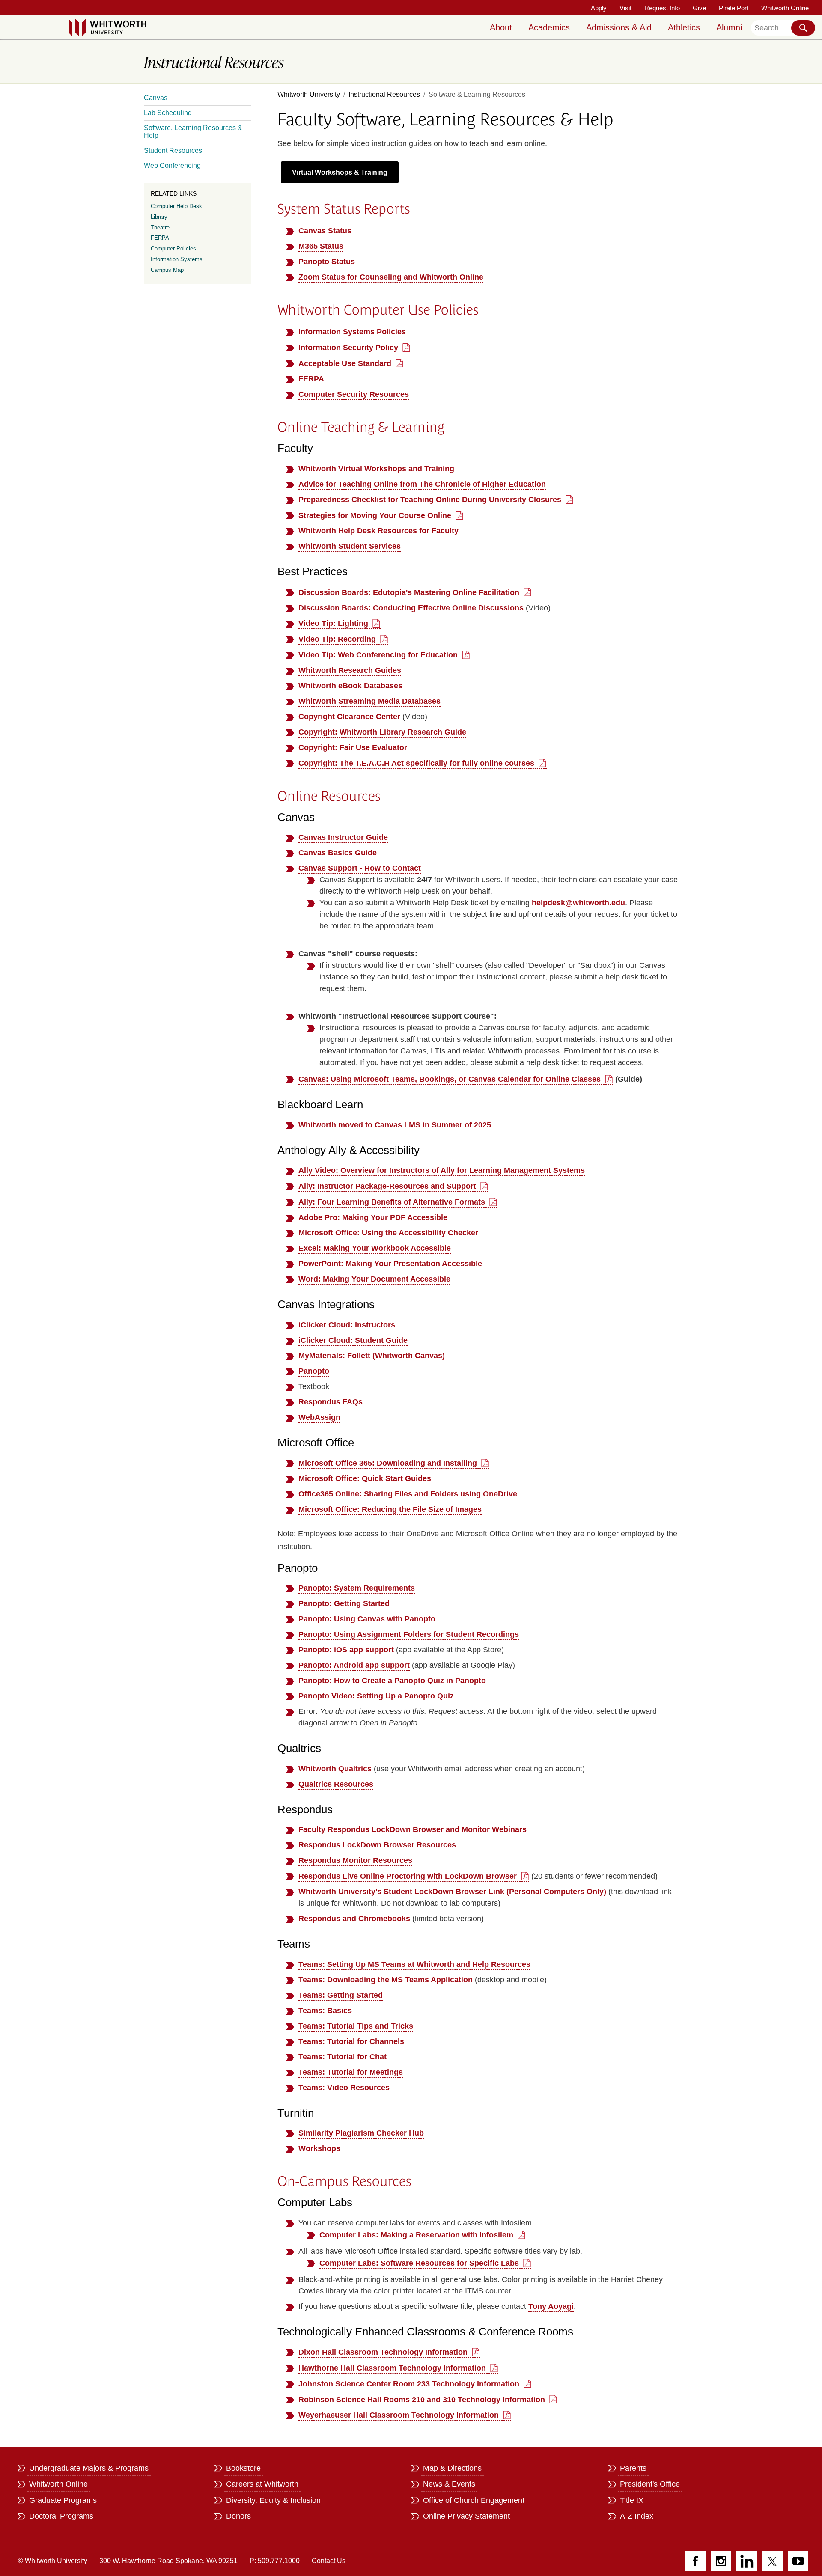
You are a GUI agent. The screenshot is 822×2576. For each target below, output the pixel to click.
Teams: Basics (325, 2011)
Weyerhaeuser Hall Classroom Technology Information (399, 2415)
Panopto (314, 1371)
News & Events (449, 2484)
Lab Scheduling (168, 113)
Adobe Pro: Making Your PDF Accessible (373, 1217)
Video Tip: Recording (337, 639)
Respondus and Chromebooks (354, 1919)
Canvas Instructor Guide (343, 837)
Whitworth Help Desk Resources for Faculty (378, 531)
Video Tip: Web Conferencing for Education (378, 655)
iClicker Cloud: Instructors (347, 1325)
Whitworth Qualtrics (335, 1769)
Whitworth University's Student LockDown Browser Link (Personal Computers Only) (452, 1892)
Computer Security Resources (354, 394)
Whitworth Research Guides (350, 670)
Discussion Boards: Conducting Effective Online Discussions (411, 608)
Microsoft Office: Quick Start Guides (365, 1478)
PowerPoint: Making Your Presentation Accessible (390, 1264)
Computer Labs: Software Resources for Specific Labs (419, 2263)
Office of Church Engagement (474, 2500)
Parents (633, 2468)
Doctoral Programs (61, 2516)
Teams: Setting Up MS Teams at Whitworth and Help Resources (414, 1964)
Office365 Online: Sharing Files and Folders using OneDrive (408, 1494)
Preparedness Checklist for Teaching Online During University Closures (430, 500)
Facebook (695, 2561)
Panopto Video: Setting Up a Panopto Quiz (376, 1696)
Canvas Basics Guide (338, 853)
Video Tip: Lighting (333, 623)
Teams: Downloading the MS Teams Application (386, 1980)
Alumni (729, 27)
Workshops (319, 2148)
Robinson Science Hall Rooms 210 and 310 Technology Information (422, 2400)
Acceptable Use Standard (345, 363)
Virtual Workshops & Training (340, 172)
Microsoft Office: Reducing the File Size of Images (390, 1509)
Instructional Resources (384, 94)
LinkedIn (747, 2561)
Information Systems (177, 259)
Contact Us (329, 2561)
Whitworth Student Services (350, 546)
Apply (599, 8)
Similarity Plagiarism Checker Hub (361, 2133)
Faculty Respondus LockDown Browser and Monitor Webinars (412, 1829)
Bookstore (243, 2468)
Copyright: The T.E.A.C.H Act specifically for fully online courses (416, 763)
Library (159, 217)
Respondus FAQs (331, 1402)
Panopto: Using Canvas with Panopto (367, 1619)
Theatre (160, 228)
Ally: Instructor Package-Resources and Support (387, 1186)
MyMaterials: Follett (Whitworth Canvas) (372, 1356)
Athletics (684, 27)
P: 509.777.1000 (275, 2561)
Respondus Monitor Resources (355, 1860)
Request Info (662, 8)
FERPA (311, 379)
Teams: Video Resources (344, 2088)
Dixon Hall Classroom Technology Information (383, 2352)
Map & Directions (452, 2468)
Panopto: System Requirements (357, 1588)
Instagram (721, 2561)
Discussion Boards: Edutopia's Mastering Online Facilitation (409, 592)
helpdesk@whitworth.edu (578, 903)
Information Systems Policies (352, 332)
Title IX (632, 2500)
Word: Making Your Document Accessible (374, 1279)
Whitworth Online (785, 8)
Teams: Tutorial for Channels (351, 2041)
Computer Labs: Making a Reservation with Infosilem (416, 2235)
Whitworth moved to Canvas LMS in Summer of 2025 (395, 1125)
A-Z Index (637, 2516)
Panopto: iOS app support (346, 1650)
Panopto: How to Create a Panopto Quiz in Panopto (392, 1681)
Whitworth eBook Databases (350, 686)
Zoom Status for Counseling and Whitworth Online (391, 277)
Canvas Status (325, 231)
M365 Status (321, 246)
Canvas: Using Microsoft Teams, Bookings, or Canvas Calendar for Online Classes (450, 1079)
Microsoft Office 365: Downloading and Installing (388, 1463)
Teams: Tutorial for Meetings (351, 2072)
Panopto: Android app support (354, 1665)
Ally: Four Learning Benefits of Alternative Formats (392, 1202)
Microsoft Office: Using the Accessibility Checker (388, 1233)
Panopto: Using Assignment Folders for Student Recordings (409, 1634)
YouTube (798, 2561)
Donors (238, 2516)
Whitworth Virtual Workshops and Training (376, 469)
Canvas (156, 98)
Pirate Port (734, 8)
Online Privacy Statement (466, 2516)
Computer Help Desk (176, 206)
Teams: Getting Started (341, 1995)
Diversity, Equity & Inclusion (273, 2500)
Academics (549, 27)
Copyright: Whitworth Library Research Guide (382, 732)
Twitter (772, 2561)
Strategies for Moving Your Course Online (375, 515)
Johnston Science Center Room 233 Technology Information (409, 2384)
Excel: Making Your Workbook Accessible (375, 1248)
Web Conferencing (172, 165)
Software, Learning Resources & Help (193, 132)
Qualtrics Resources (336, 1784)
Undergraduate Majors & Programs (89, 2468)
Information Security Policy (348, 348)
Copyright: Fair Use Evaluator (353, 747)
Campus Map (167, 270)
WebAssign (319, 1417)
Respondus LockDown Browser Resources (377, 1845)
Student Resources (173, 150)
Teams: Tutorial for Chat (342, 2057)
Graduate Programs (63, 2500)
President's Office (650, 2484)
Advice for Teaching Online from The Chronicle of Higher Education (422, 484)
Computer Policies (173, 248)
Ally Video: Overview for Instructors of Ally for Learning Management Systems (442, 1170)
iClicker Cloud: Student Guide (353, 1340)
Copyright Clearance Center (349, 717)
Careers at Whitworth (262, 2484)
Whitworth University (309, 94)
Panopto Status (327, 262)
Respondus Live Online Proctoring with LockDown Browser (408, 1876)
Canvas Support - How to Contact (360, 868)
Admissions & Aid (619, 27)
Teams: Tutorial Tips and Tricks (356, 2026)
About (501, 27)
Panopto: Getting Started (344, 1603)
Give (699, 8)
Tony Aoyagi (551, 2306)
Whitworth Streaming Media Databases (369, 701)
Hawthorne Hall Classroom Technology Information (392, 2368)
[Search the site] (803, 28)
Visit (625, 8)
